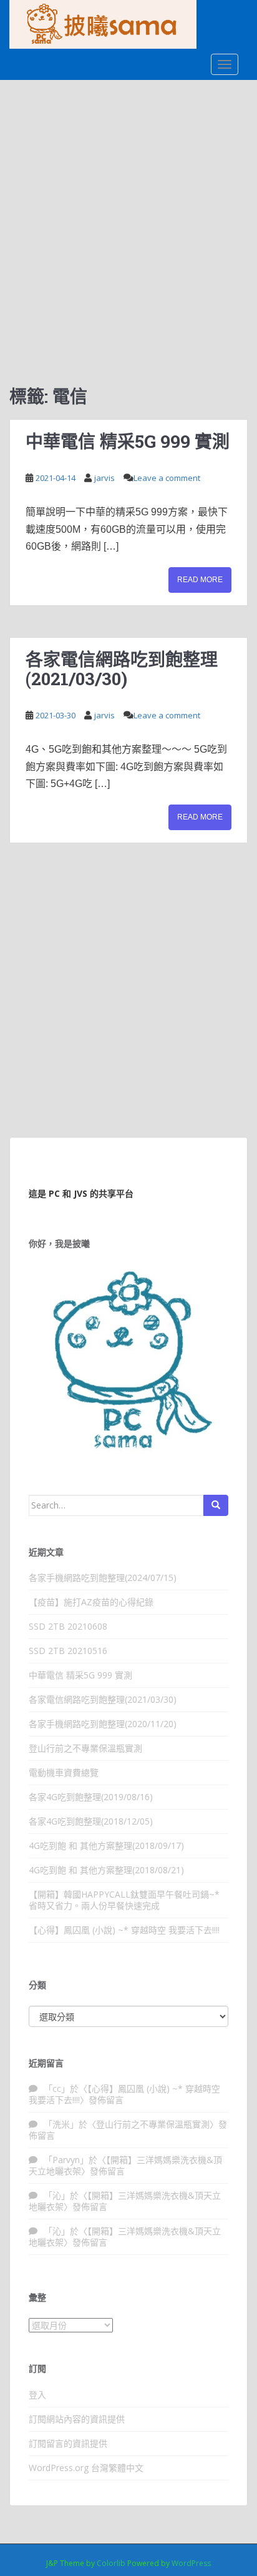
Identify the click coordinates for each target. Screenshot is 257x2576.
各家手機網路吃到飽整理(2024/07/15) (103, 1578)
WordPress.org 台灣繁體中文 (86, 2468)
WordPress (191, 2563)
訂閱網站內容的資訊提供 (77, 2419)
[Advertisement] (128, 215)
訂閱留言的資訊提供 (68, 2443)
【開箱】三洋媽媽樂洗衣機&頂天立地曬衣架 (125, 2165)
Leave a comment (167, 478)
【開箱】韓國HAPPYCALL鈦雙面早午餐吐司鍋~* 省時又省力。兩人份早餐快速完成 (124, 1900)
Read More (200, 580)
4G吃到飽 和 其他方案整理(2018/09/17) (106, 1845)
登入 (37, 2395)
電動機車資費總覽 (64, 1772)
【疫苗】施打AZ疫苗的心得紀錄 (91, 1602)
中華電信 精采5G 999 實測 (128, 441)
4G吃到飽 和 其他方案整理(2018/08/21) (106, 1870)
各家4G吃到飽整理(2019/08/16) (91, 1797)
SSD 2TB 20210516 (68, 1651)
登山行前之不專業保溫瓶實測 (85, 1748)
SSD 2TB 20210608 (68, 1626)
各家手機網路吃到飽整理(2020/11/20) (103, 1724)
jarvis (104, 478)
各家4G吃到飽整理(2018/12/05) (91, 1821)
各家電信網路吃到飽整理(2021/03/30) (122, 669)
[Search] (216, 1505)
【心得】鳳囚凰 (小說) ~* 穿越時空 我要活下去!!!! (124, 1930)
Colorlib (111, 2563)
